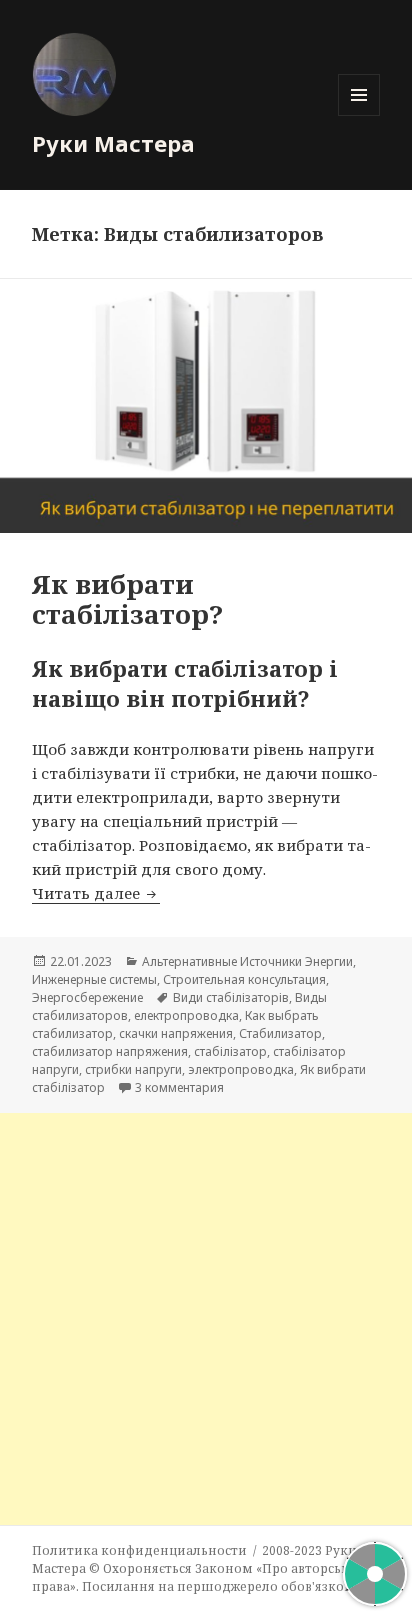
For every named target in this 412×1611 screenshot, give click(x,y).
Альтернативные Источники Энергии (247, 961)
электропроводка (241, 1069)
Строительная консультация (244, 979)
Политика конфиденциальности (139, 1550)
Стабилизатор (280, 1033)
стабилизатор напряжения (110, 1051)
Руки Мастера (113, 143)
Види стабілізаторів (231, 997)
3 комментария (179, 1087)
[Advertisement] (206, 1319)
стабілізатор (230, 1051)
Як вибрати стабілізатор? (127, 599)
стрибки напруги (133, 1069)
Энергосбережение (87, 997)
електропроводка (186, 1015)
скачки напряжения (176, 1033)
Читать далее (96, 893)
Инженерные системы (94, 979)
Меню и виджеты (359, 115)
